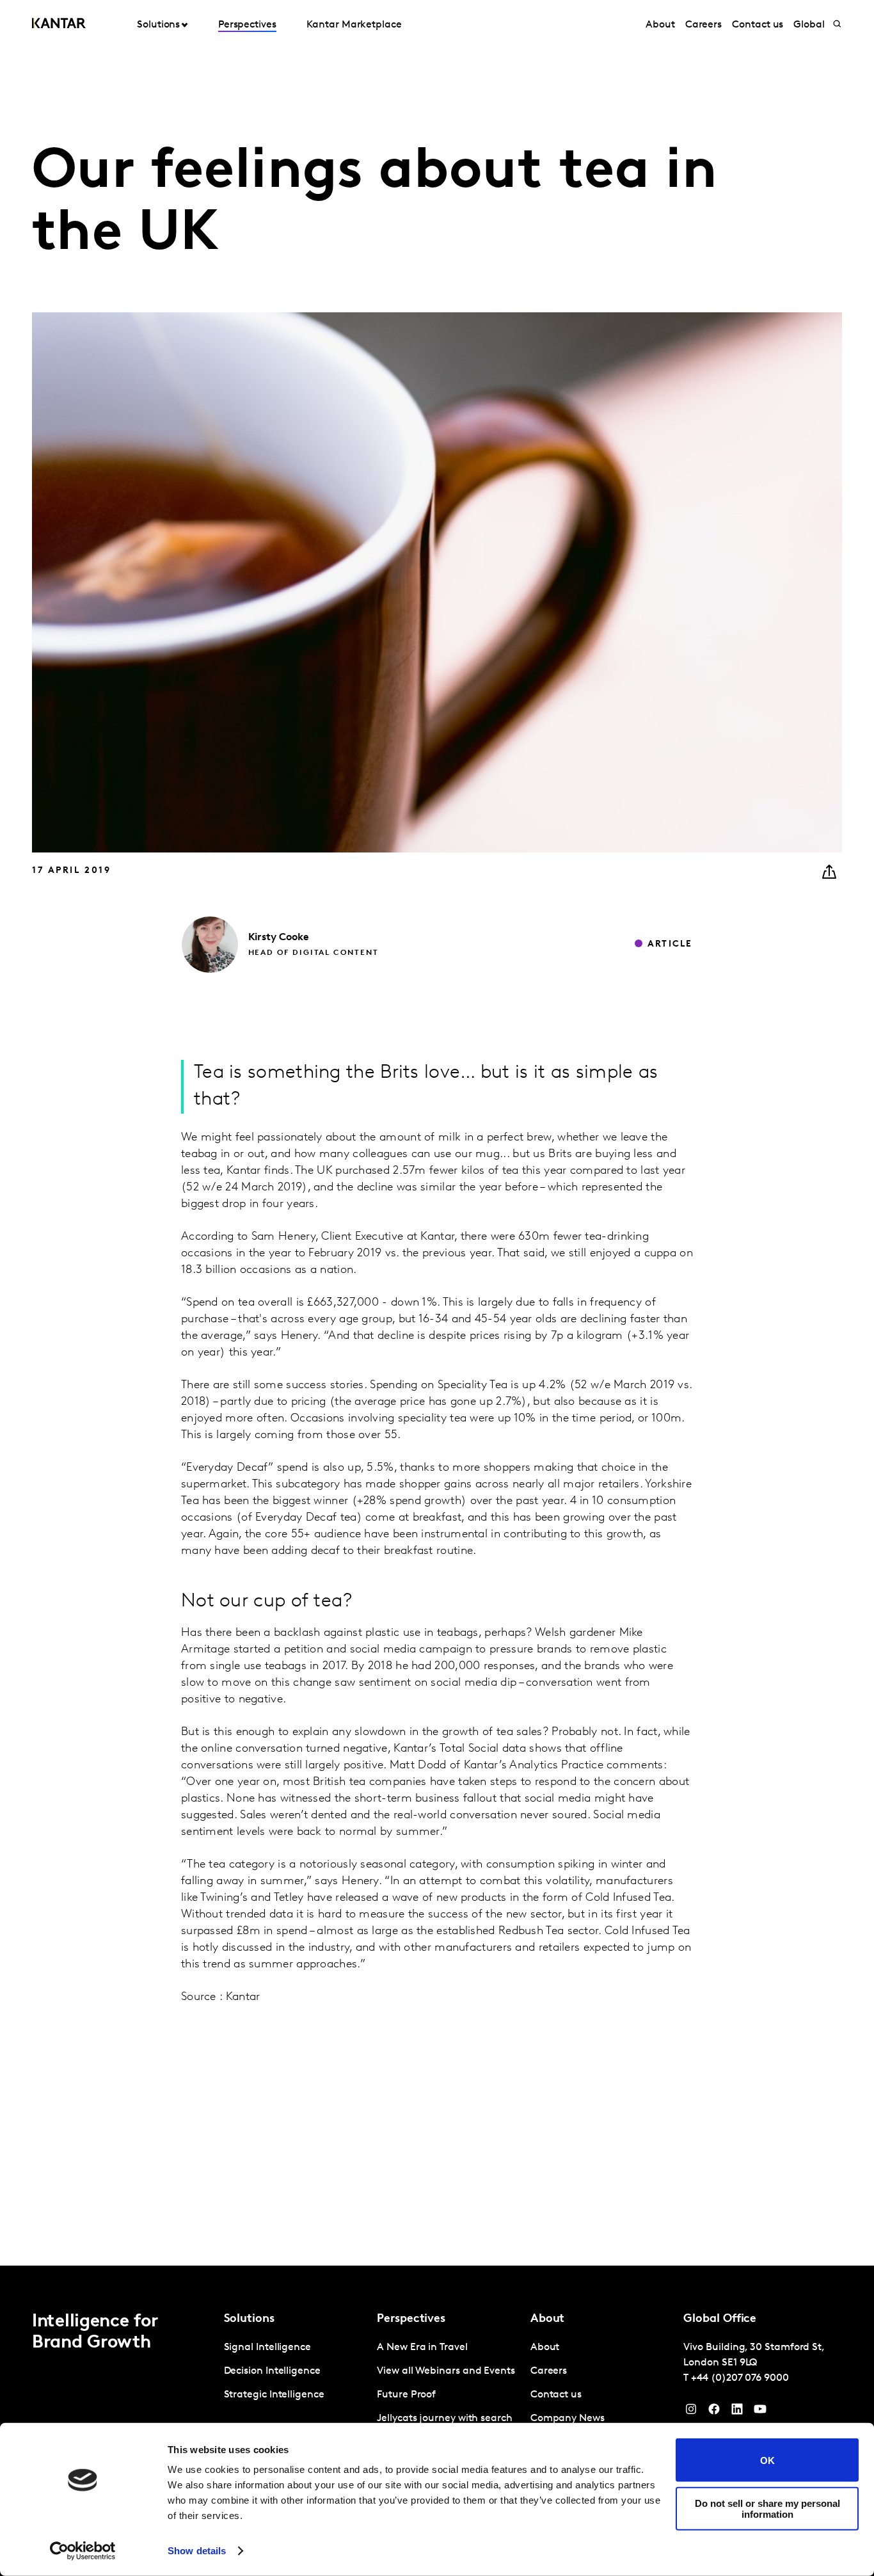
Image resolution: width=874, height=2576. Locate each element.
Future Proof (406, 2395)
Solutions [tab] (158, 25)
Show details (197, 2551)
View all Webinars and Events (446, 2371)
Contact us (758, 25)
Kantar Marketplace (354, 25)
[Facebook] (714, 2412)
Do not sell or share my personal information (767, 2508)
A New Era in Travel (422, 2348)
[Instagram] (691, 2412)
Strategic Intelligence (274, 2395)
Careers (703, 25)
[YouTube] (737, 2412)
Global (809, 25)
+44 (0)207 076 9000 (740, 2378)
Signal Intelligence (267, 2348)
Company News (568, 2419)
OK (767, 2460)
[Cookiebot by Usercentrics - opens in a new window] (83, 2551)
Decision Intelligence (272, 2371)
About (660, 25)
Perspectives (247, 25)
